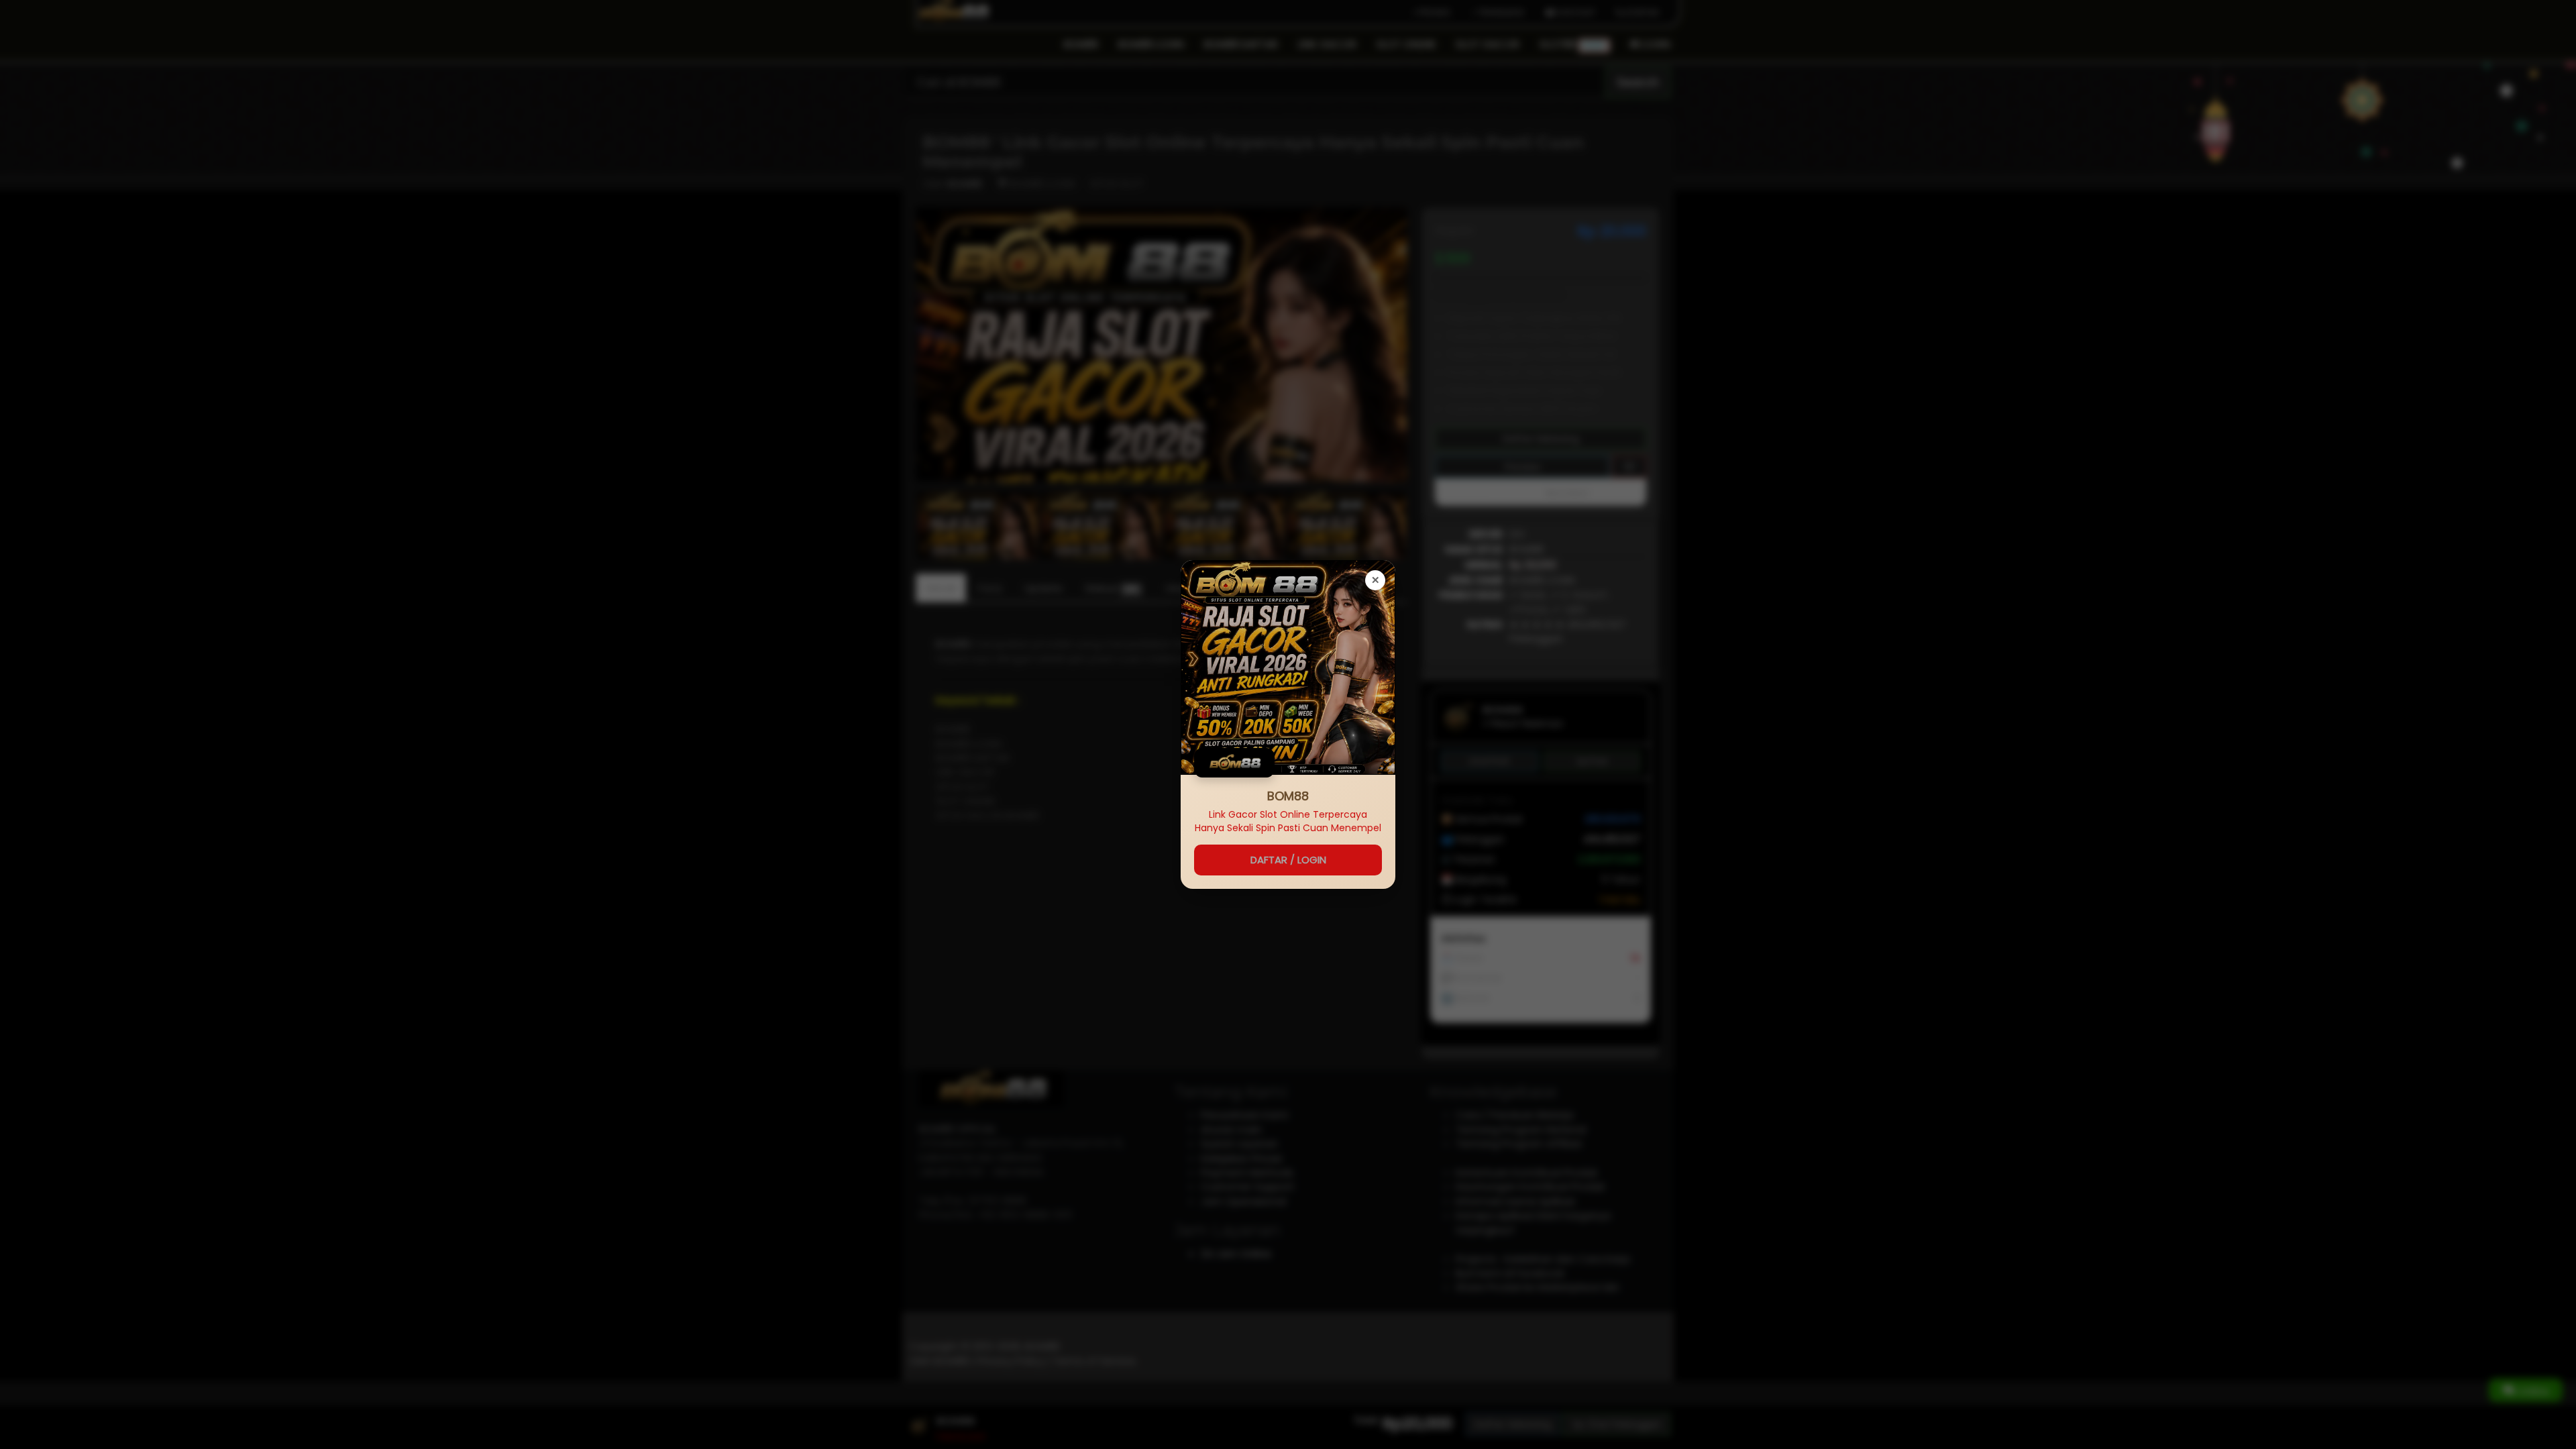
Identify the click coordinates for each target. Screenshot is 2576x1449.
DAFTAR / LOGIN (1288, 860)
